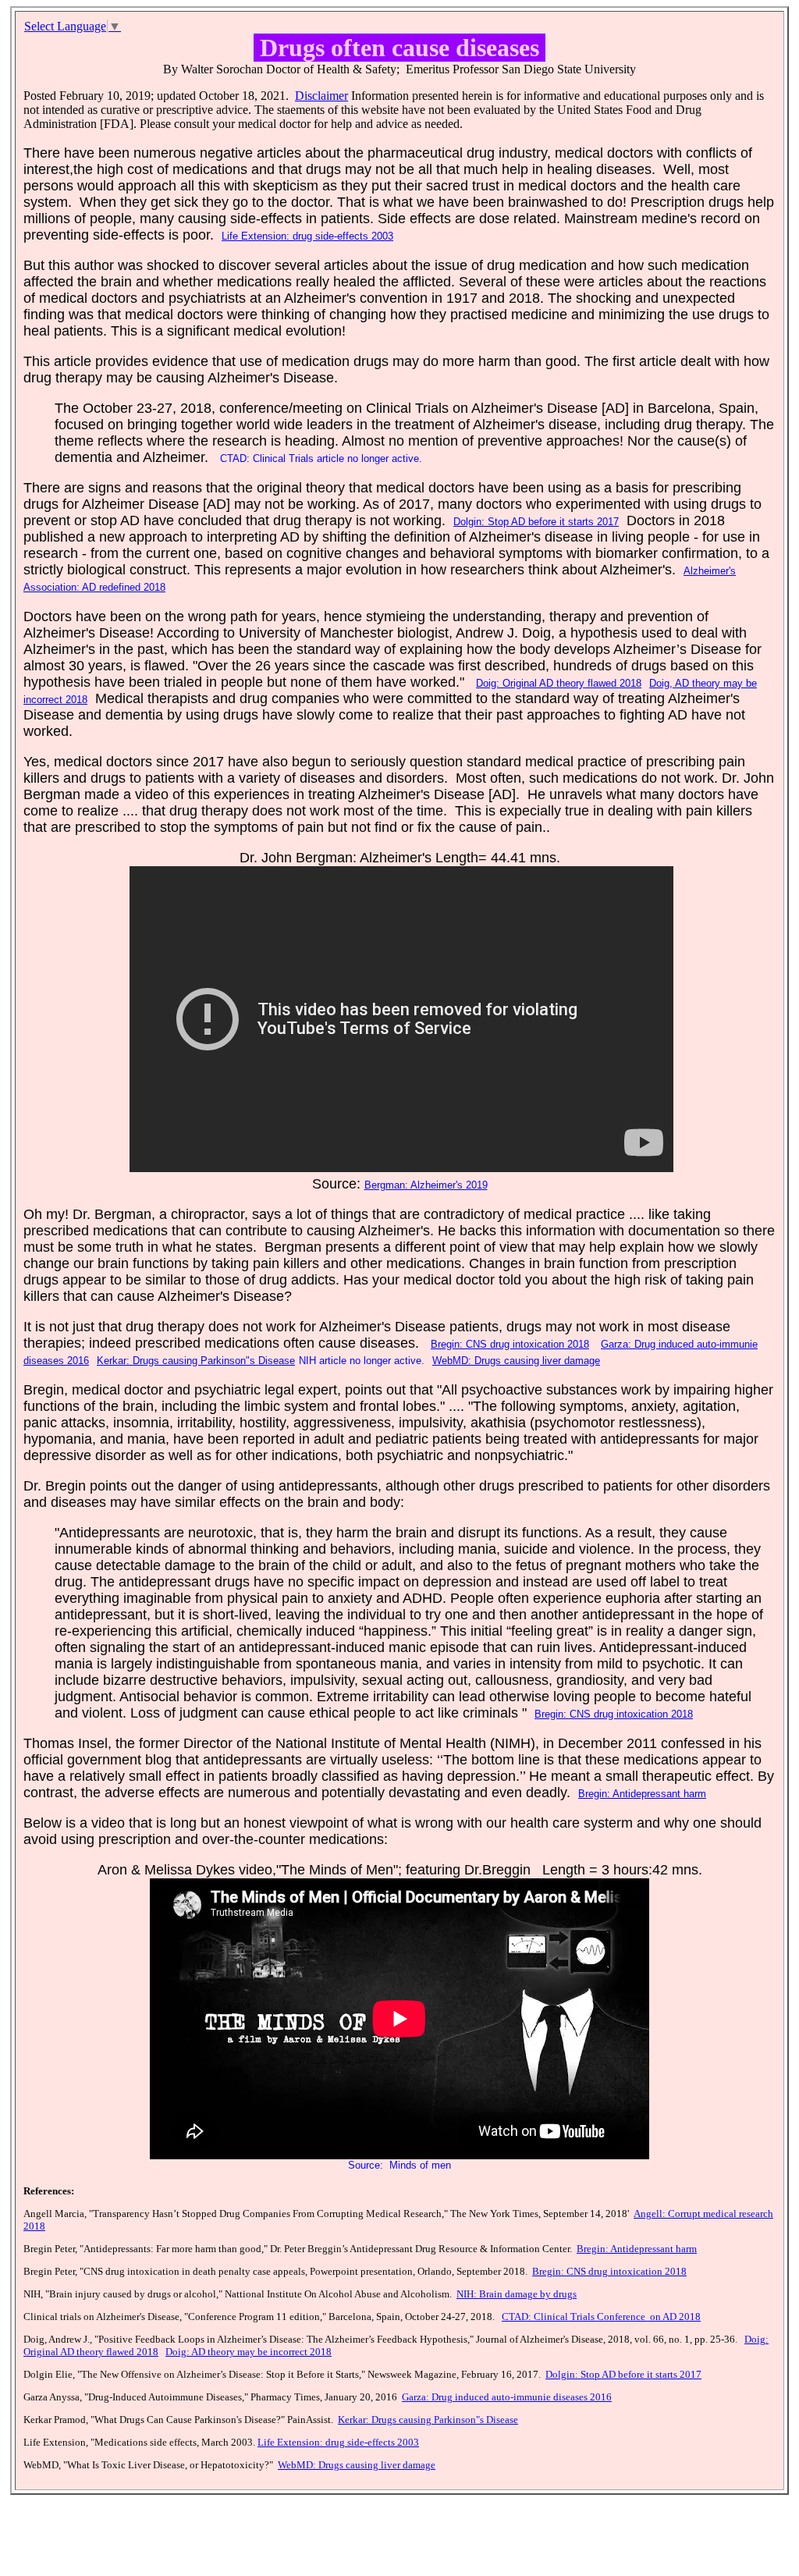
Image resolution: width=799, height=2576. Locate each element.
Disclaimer (321, 96)
